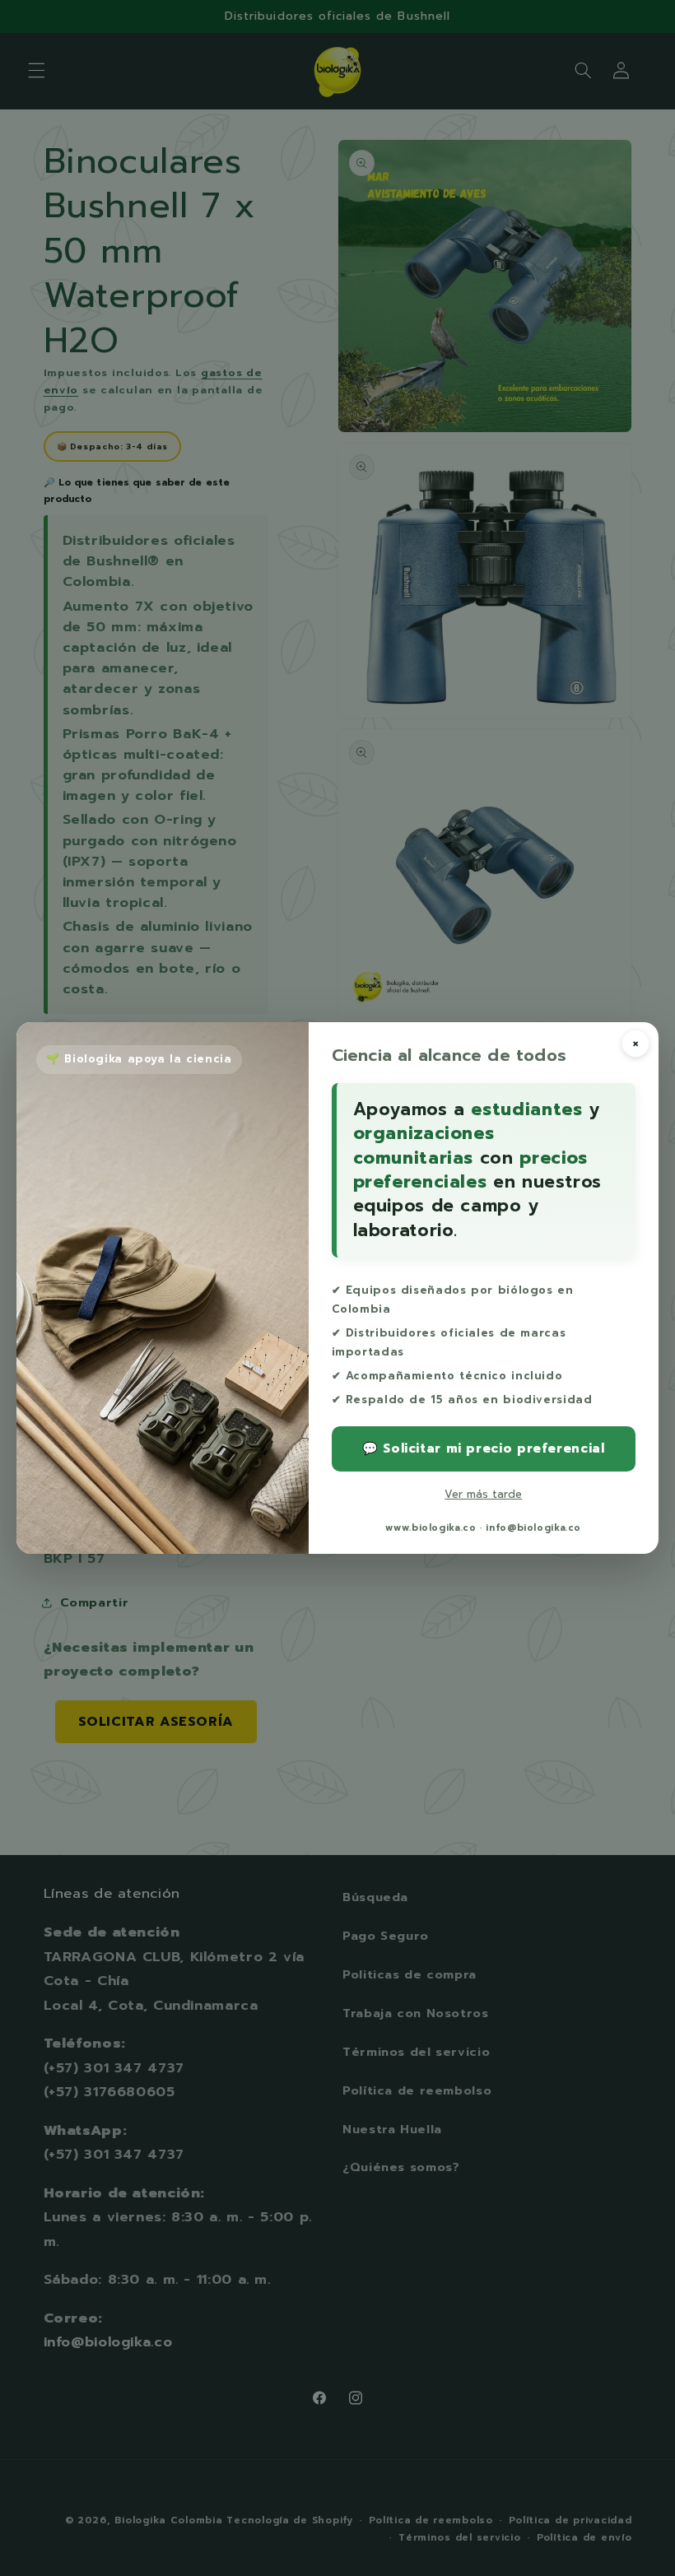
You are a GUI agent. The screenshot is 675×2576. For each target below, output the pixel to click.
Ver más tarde (483, 1494)
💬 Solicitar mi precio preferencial (483, 1448)
